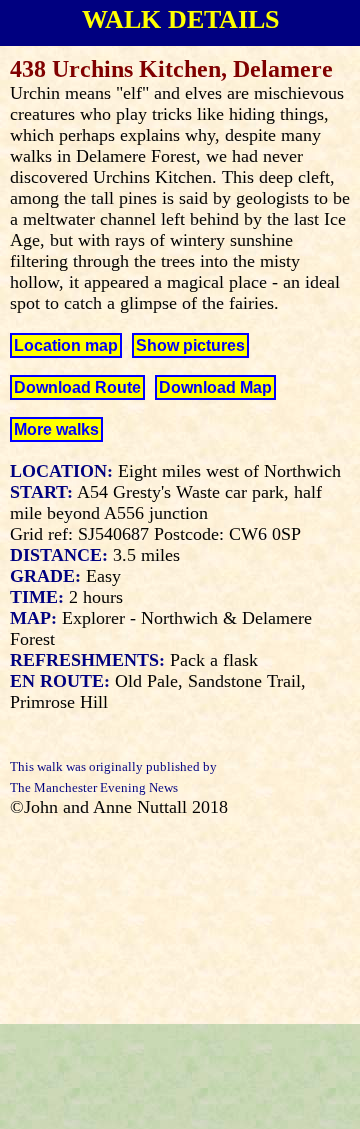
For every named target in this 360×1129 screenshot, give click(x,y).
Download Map (215, 387)
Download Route (77, 387)
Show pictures (190, 345)
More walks (56, 429)
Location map (66, 345)
